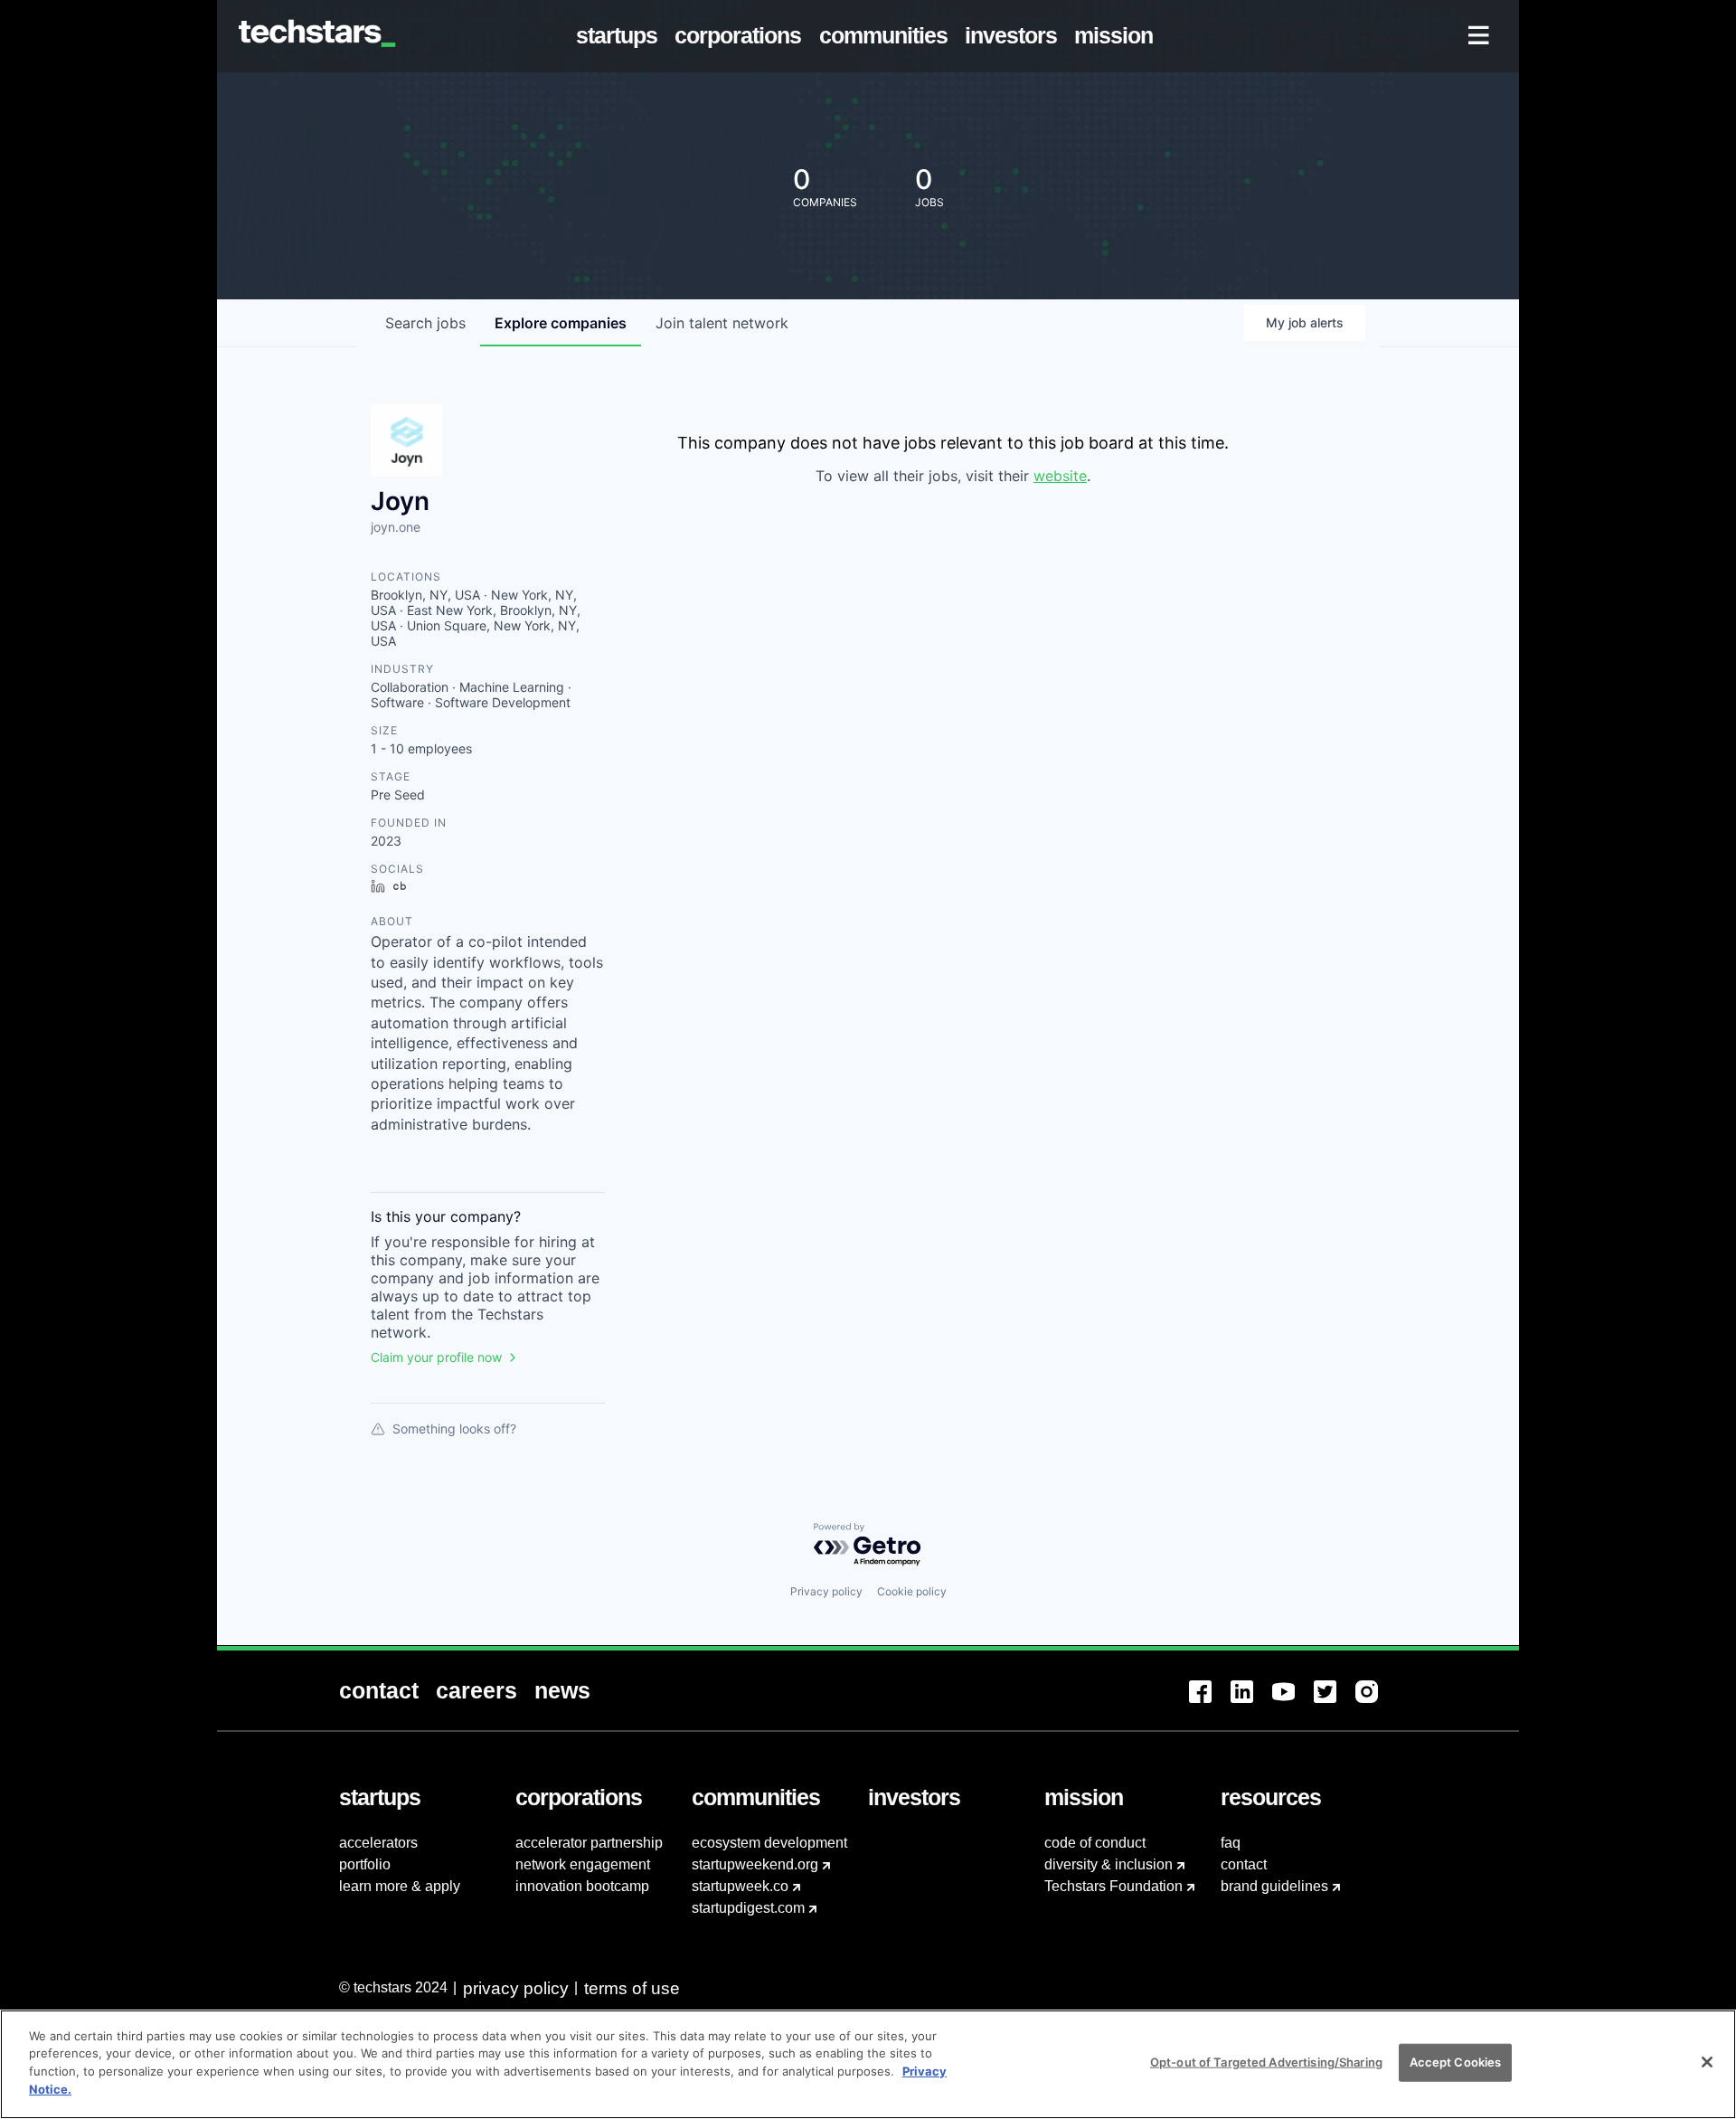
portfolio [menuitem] (365, 1864)
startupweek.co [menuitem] (740, 1886)
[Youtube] (1293, 1703)
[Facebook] (1210, 1703)
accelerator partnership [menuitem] (589, 1843)
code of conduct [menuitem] (1095, 1843)
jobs (425, 323)
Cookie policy (912, 1591)
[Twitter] (1335, 1703)
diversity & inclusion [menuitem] (1109, 1864)
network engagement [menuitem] (583, 1864)
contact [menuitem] (1244, 1864)
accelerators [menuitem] (378, 1843)
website (1060, 476)
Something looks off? (454, 1428)
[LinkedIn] (1251, 1703)
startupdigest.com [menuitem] (748, 1908)
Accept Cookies (1456, 2062)
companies (561, 323)
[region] (868, 2064)
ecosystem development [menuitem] (769, 1843)
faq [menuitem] (1231, 1843)
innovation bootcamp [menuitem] (582, 1886)
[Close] (1707, 2062)
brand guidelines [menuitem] (1274, 1886)
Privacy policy (826, 1591)
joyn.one (396, 527)
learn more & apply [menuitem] (400, 1886)
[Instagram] (1376, 1703)
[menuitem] (621, 36)
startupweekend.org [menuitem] (755, 1864)
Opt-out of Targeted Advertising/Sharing (1266, 2062)
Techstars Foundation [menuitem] (1113, 1886)
